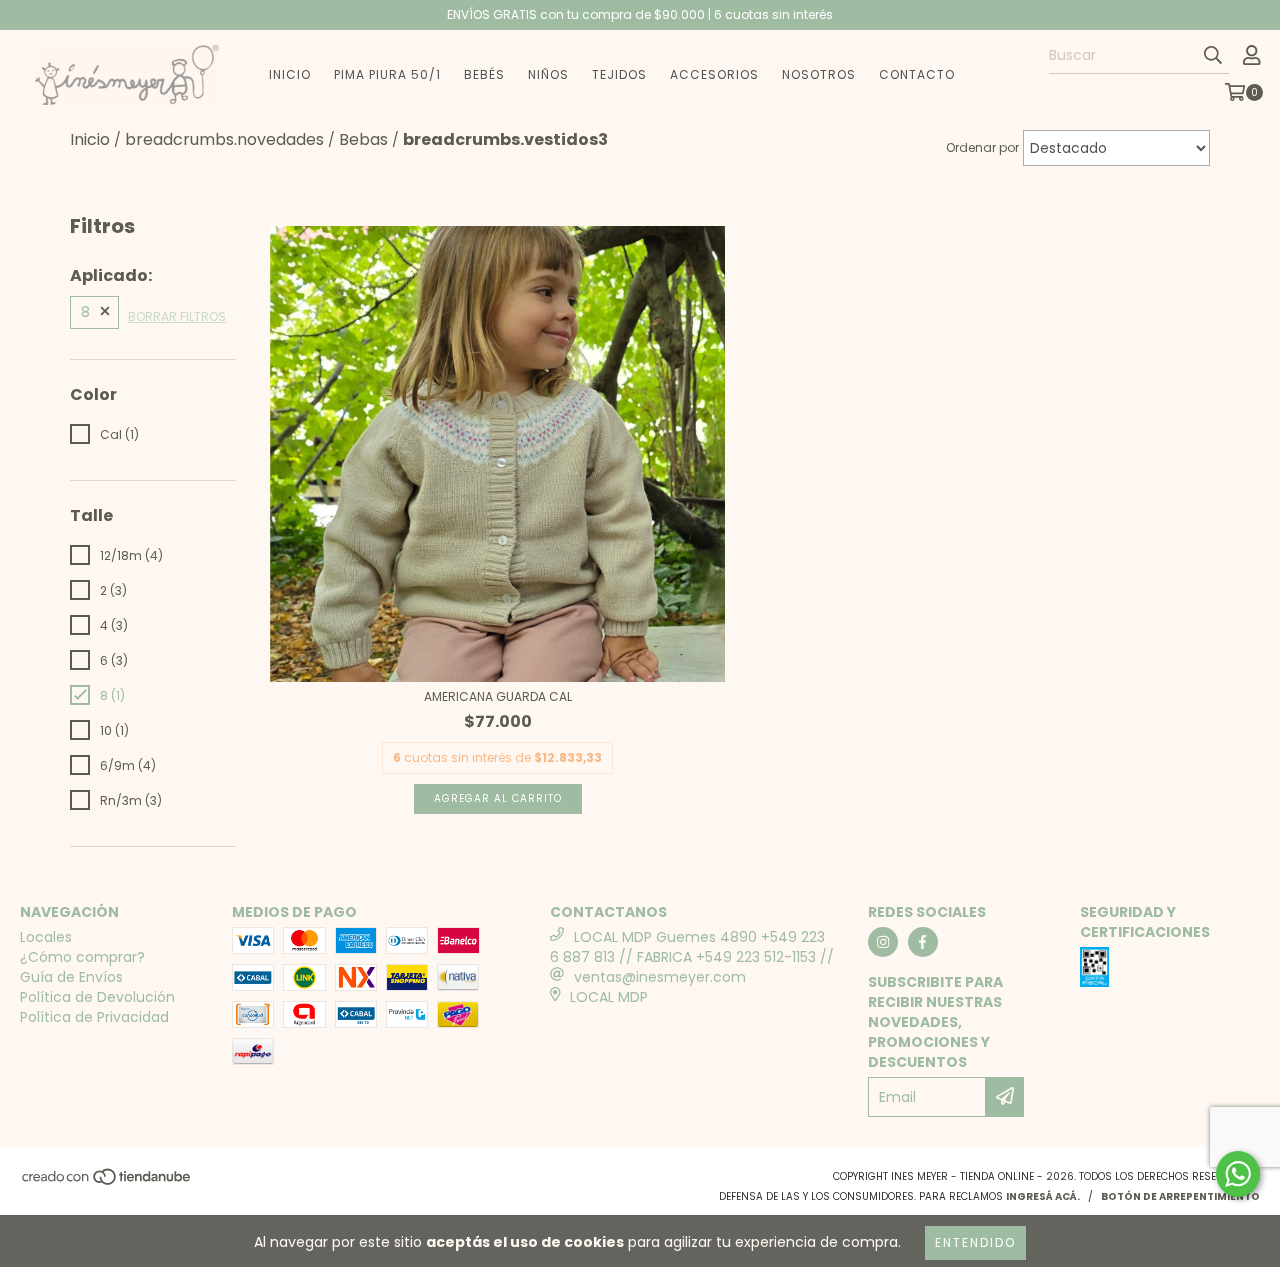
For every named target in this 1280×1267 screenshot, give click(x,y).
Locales (46, 937)
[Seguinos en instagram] (883, 942)
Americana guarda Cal (498, 696)
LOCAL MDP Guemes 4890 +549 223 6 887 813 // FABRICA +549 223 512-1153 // (692, 947)
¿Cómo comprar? (82, 957)
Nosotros (819, 74)
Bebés (484, 74)
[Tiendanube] (107, 1182)
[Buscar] (1213, 56)
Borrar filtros (177, 316)
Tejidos (619, 74)
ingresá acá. (1043, 1196)
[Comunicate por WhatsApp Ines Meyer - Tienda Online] (1238, 1174)
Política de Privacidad (94, 1017)
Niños (548, 74)
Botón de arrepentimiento (1180, 1196)
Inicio (290, 74)
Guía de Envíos (71, 977)
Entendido (975, 1242)
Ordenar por (982, 147)
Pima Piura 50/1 (387, 74)
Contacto (917, 74)
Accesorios (714, 74)
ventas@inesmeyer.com (660, 977)
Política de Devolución (97, 997)
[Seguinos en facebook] (923, 942)
